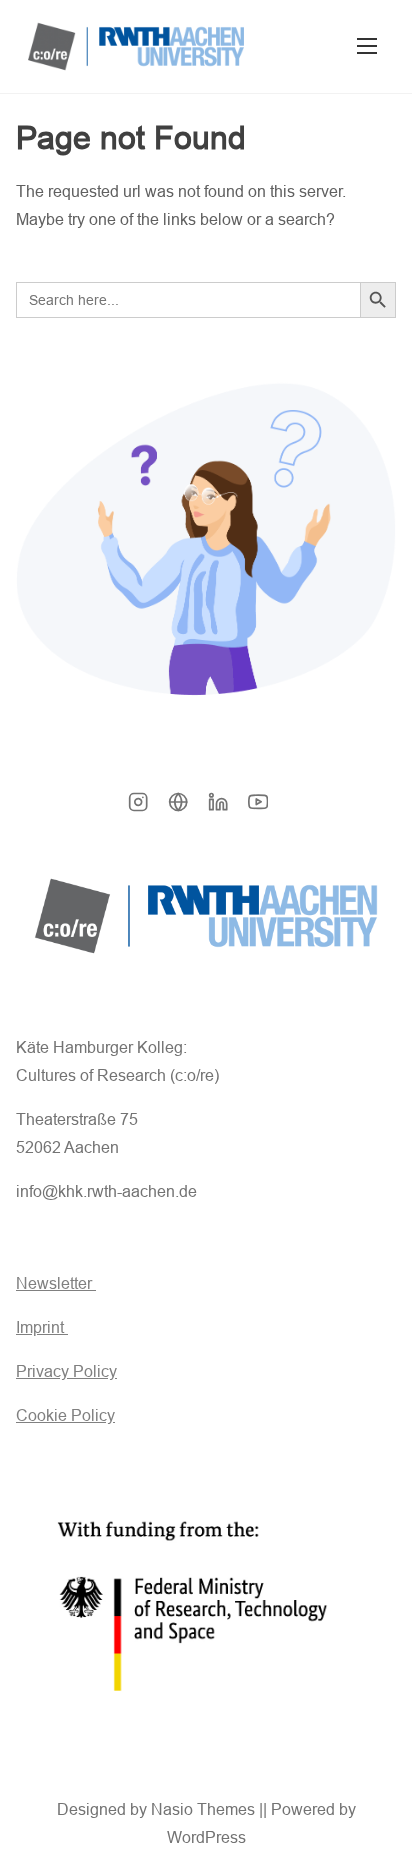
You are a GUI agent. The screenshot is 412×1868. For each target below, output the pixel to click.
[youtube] (258, 808)
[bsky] (178, 808)
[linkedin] (218, 808)
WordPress (206, 1837)
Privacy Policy (66, 1371)
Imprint (42, 1327)
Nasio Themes (205, 1809)
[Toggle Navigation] (367, 46)
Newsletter (56, 1283)
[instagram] (138, 808)
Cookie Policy (65, 1415)
